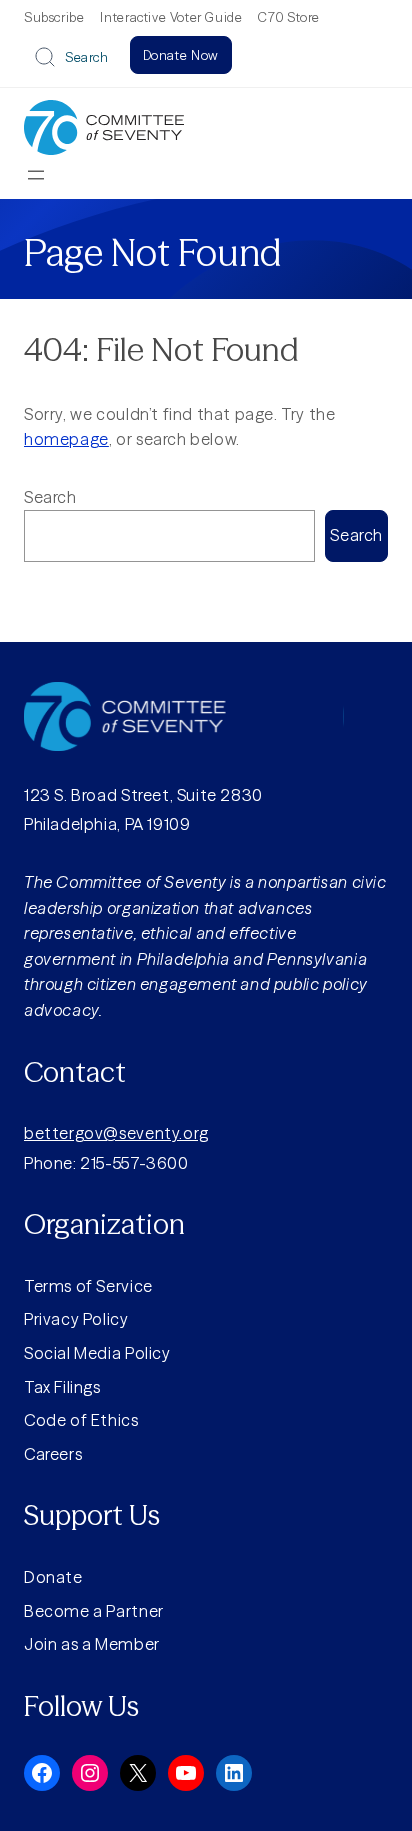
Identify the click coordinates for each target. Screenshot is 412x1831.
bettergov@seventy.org (116, 1133)
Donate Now (181, 55)
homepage (66, 439)
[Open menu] (36, 175)
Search (87, 57)
